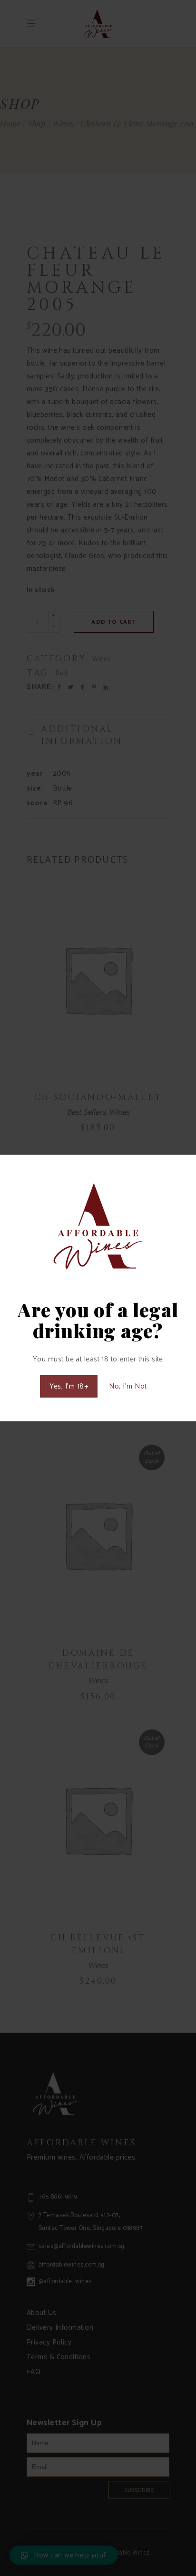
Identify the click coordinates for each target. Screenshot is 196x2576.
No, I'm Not (128, 1386)
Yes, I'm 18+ (69, 1386)
